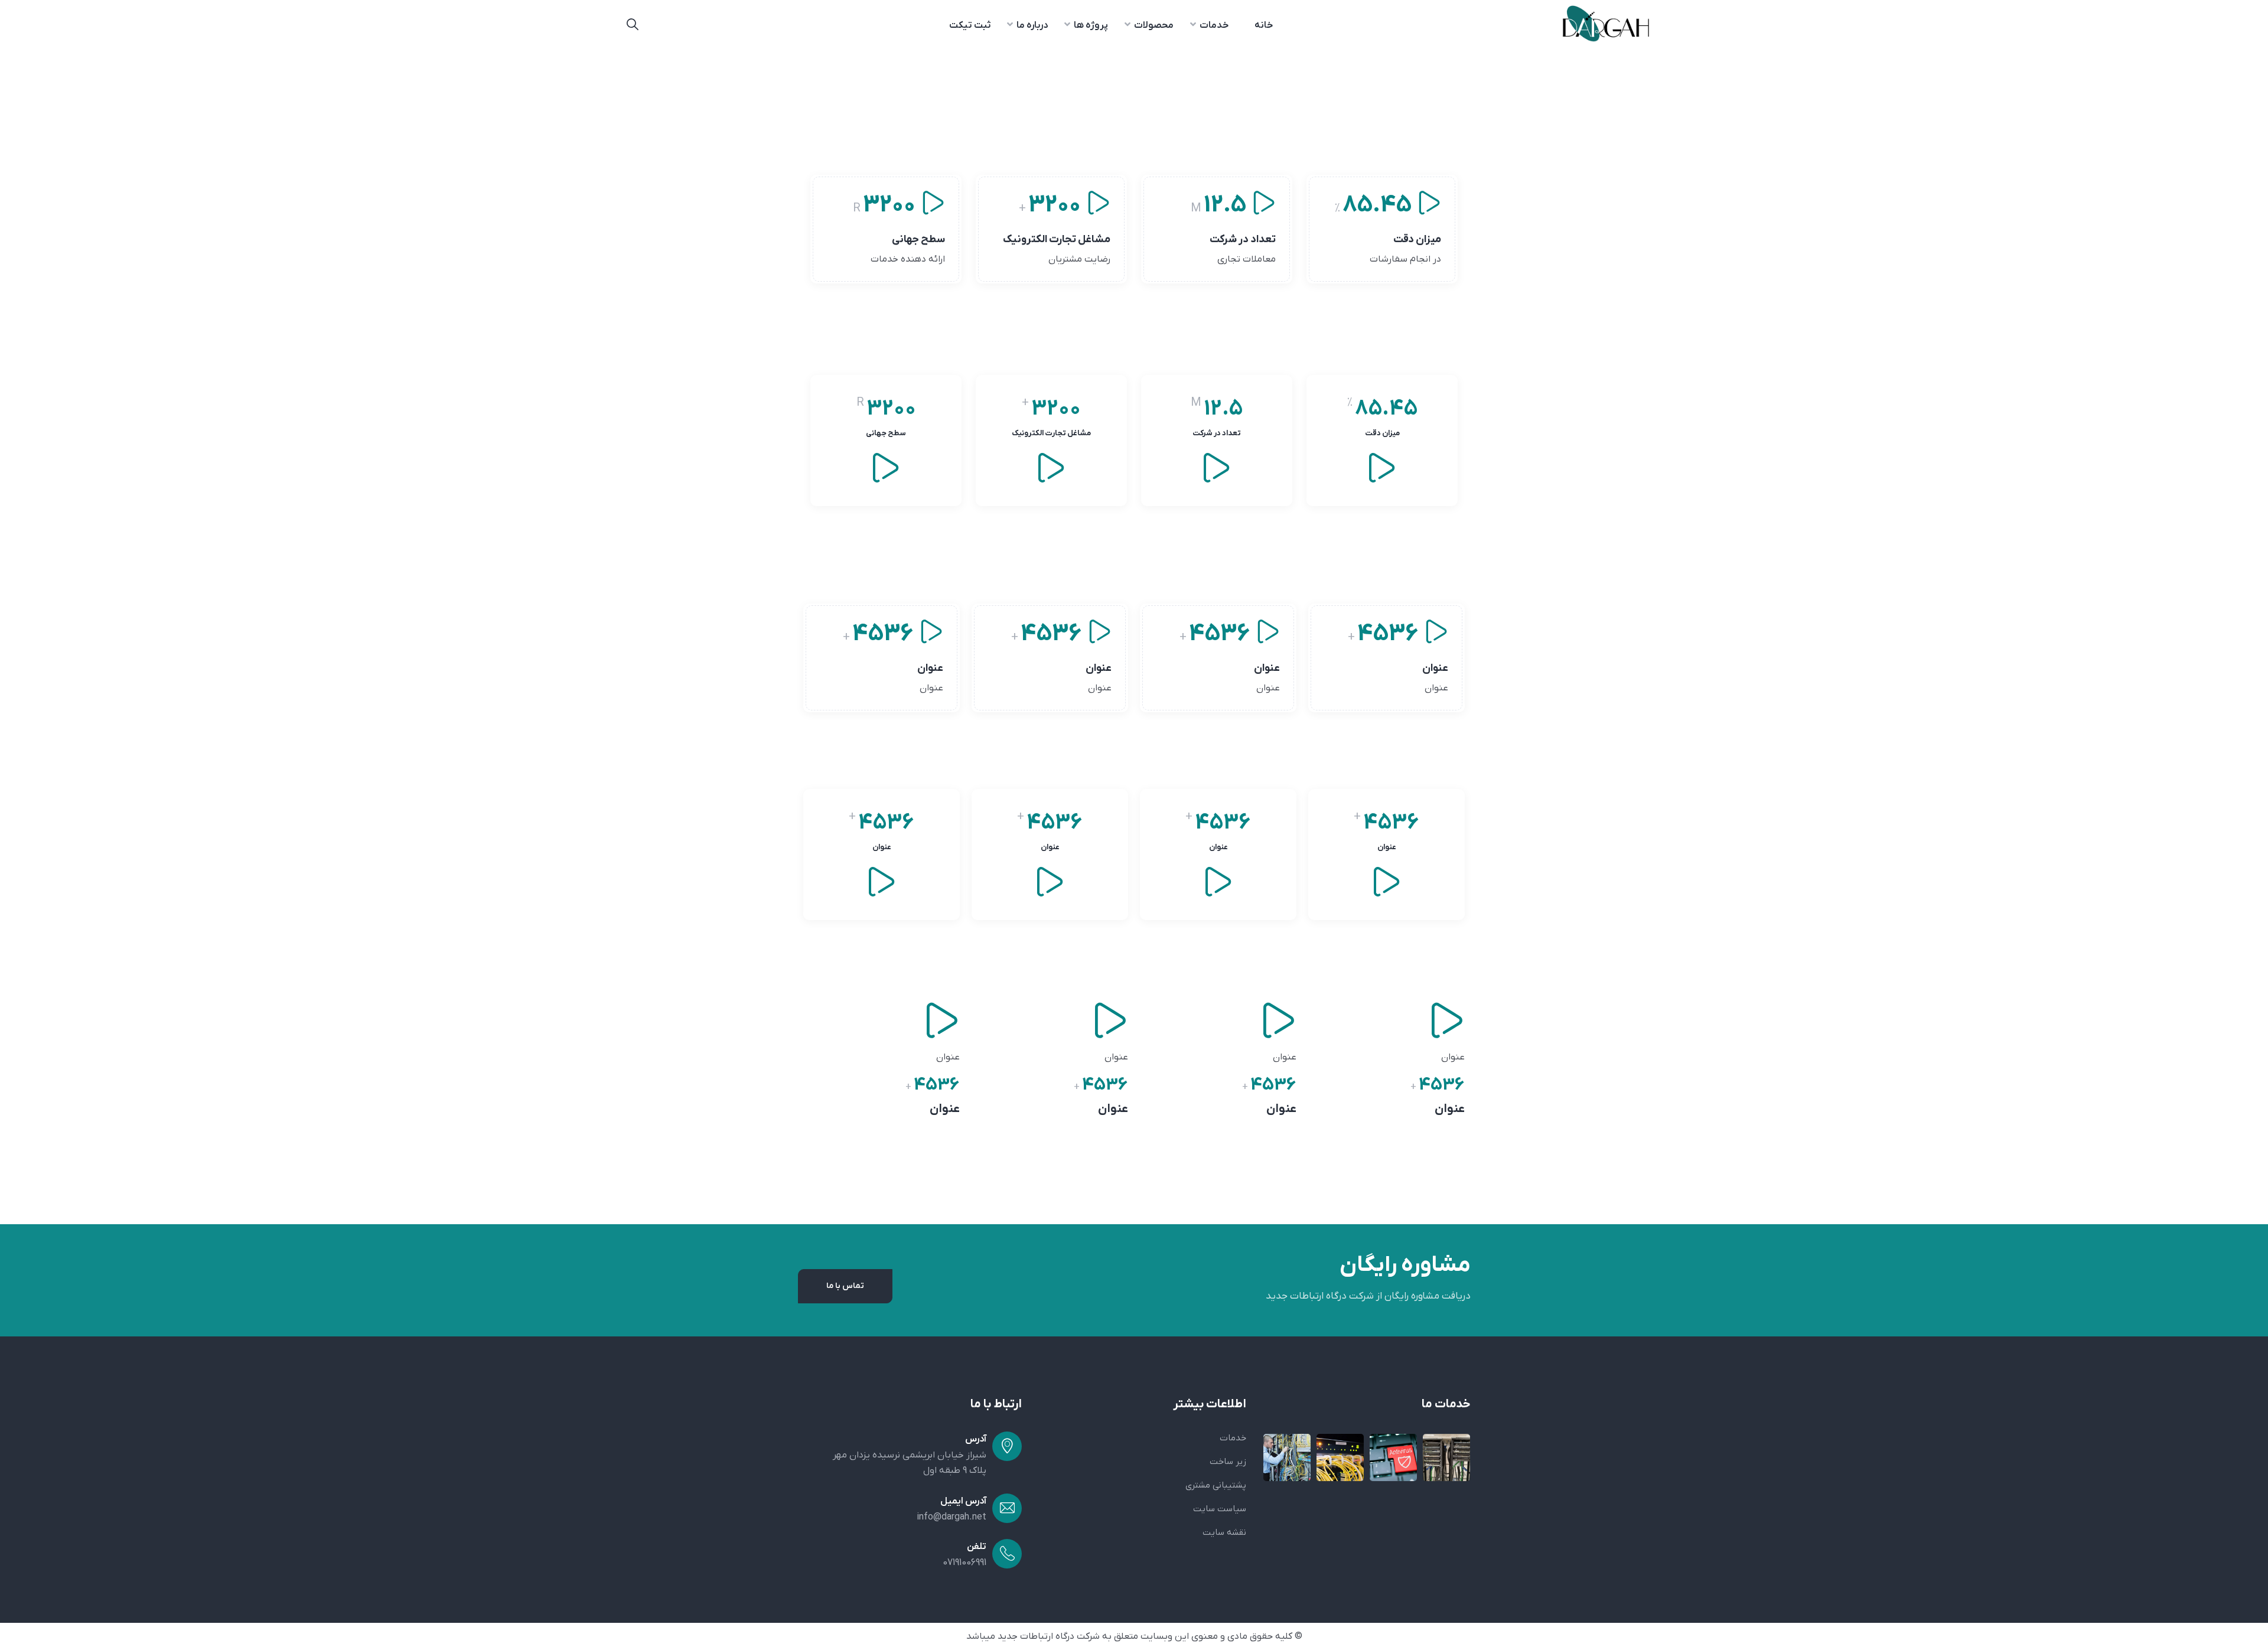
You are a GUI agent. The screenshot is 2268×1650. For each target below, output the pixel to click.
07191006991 (964, 1563)
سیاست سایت (1220, 1509)
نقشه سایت (1224, 1532)
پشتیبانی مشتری (1216, 1485)
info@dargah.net (951, 1517)
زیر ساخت (1228, 1462)
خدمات (1233, 1438)
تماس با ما (845, 1286)
